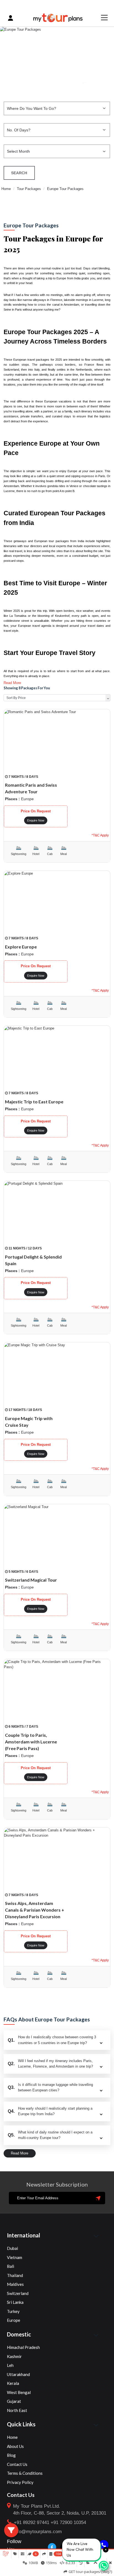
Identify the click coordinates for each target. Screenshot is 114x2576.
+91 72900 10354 (68, 2522)
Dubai (12, 2248)
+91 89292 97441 (32, 2522)
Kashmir (14, 2356)
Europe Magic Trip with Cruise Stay (29, 1422)
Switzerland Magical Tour (31, 1580)
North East (17, 2410)
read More (20, 2153)
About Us (15, 2446)
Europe (14, 2320)
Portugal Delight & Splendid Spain (33, 1260)
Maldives (15, 2284)
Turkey (13, 2311)
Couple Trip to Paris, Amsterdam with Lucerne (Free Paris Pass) (31, 1742)
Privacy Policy (20, 2482)
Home (6, 189)
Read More (12, 683)
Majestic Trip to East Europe (34, 1102)
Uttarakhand (18, 2374)
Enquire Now (36, 820)
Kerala (13, 2383)
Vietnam (15, 2257)
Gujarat (14, 2401)
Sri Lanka (15, 2302)
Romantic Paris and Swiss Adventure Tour (31, 788)
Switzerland (18, 2293)
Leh (10, 2365)
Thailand (15, 2275)
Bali (11, 2266)
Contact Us (17, 2464)
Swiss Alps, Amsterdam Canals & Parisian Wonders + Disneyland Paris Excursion (35, 1910)
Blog (11, 2455)
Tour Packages (29, 189)
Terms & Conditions (25, 2473)
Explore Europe (21, 947)
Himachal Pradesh (23, 2347)
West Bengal (19, 2392)
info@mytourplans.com (38, 2532)
